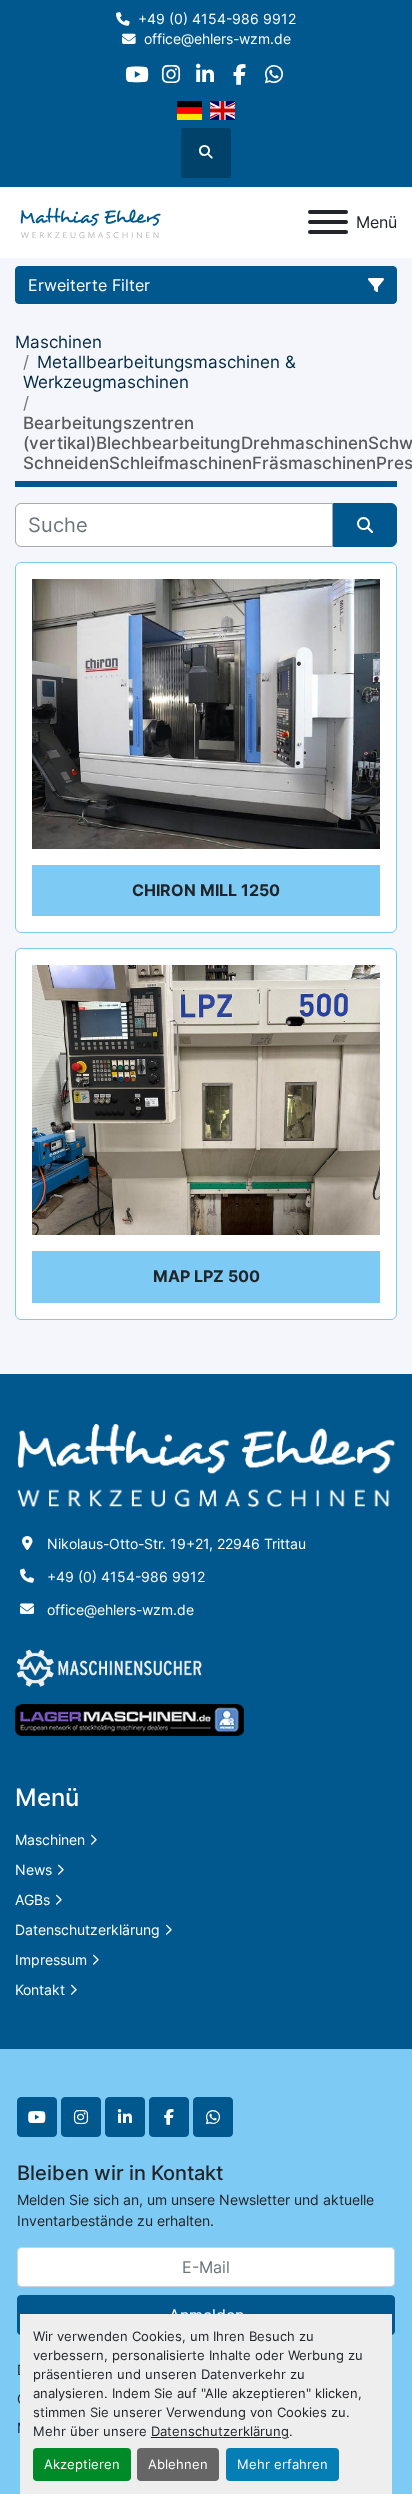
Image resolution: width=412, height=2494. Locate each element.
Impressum (51, 1959)
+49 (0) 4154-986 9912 (217, 19)
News (33, 1869)
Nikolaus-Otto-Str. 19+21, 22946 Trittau (176, 1543)
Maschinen (50, 1839)
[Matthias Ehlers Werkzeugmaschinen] (206, 1463)
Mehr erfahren (282, 2464)
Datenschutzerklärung (220, 2431)
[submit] (365, 525)
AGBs (32, 1899)
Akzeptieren (82, 2464)
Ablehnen (178, 2464)
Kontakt (40, 1989)
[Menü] (328, 222)
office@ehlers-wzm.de (217, 39)
